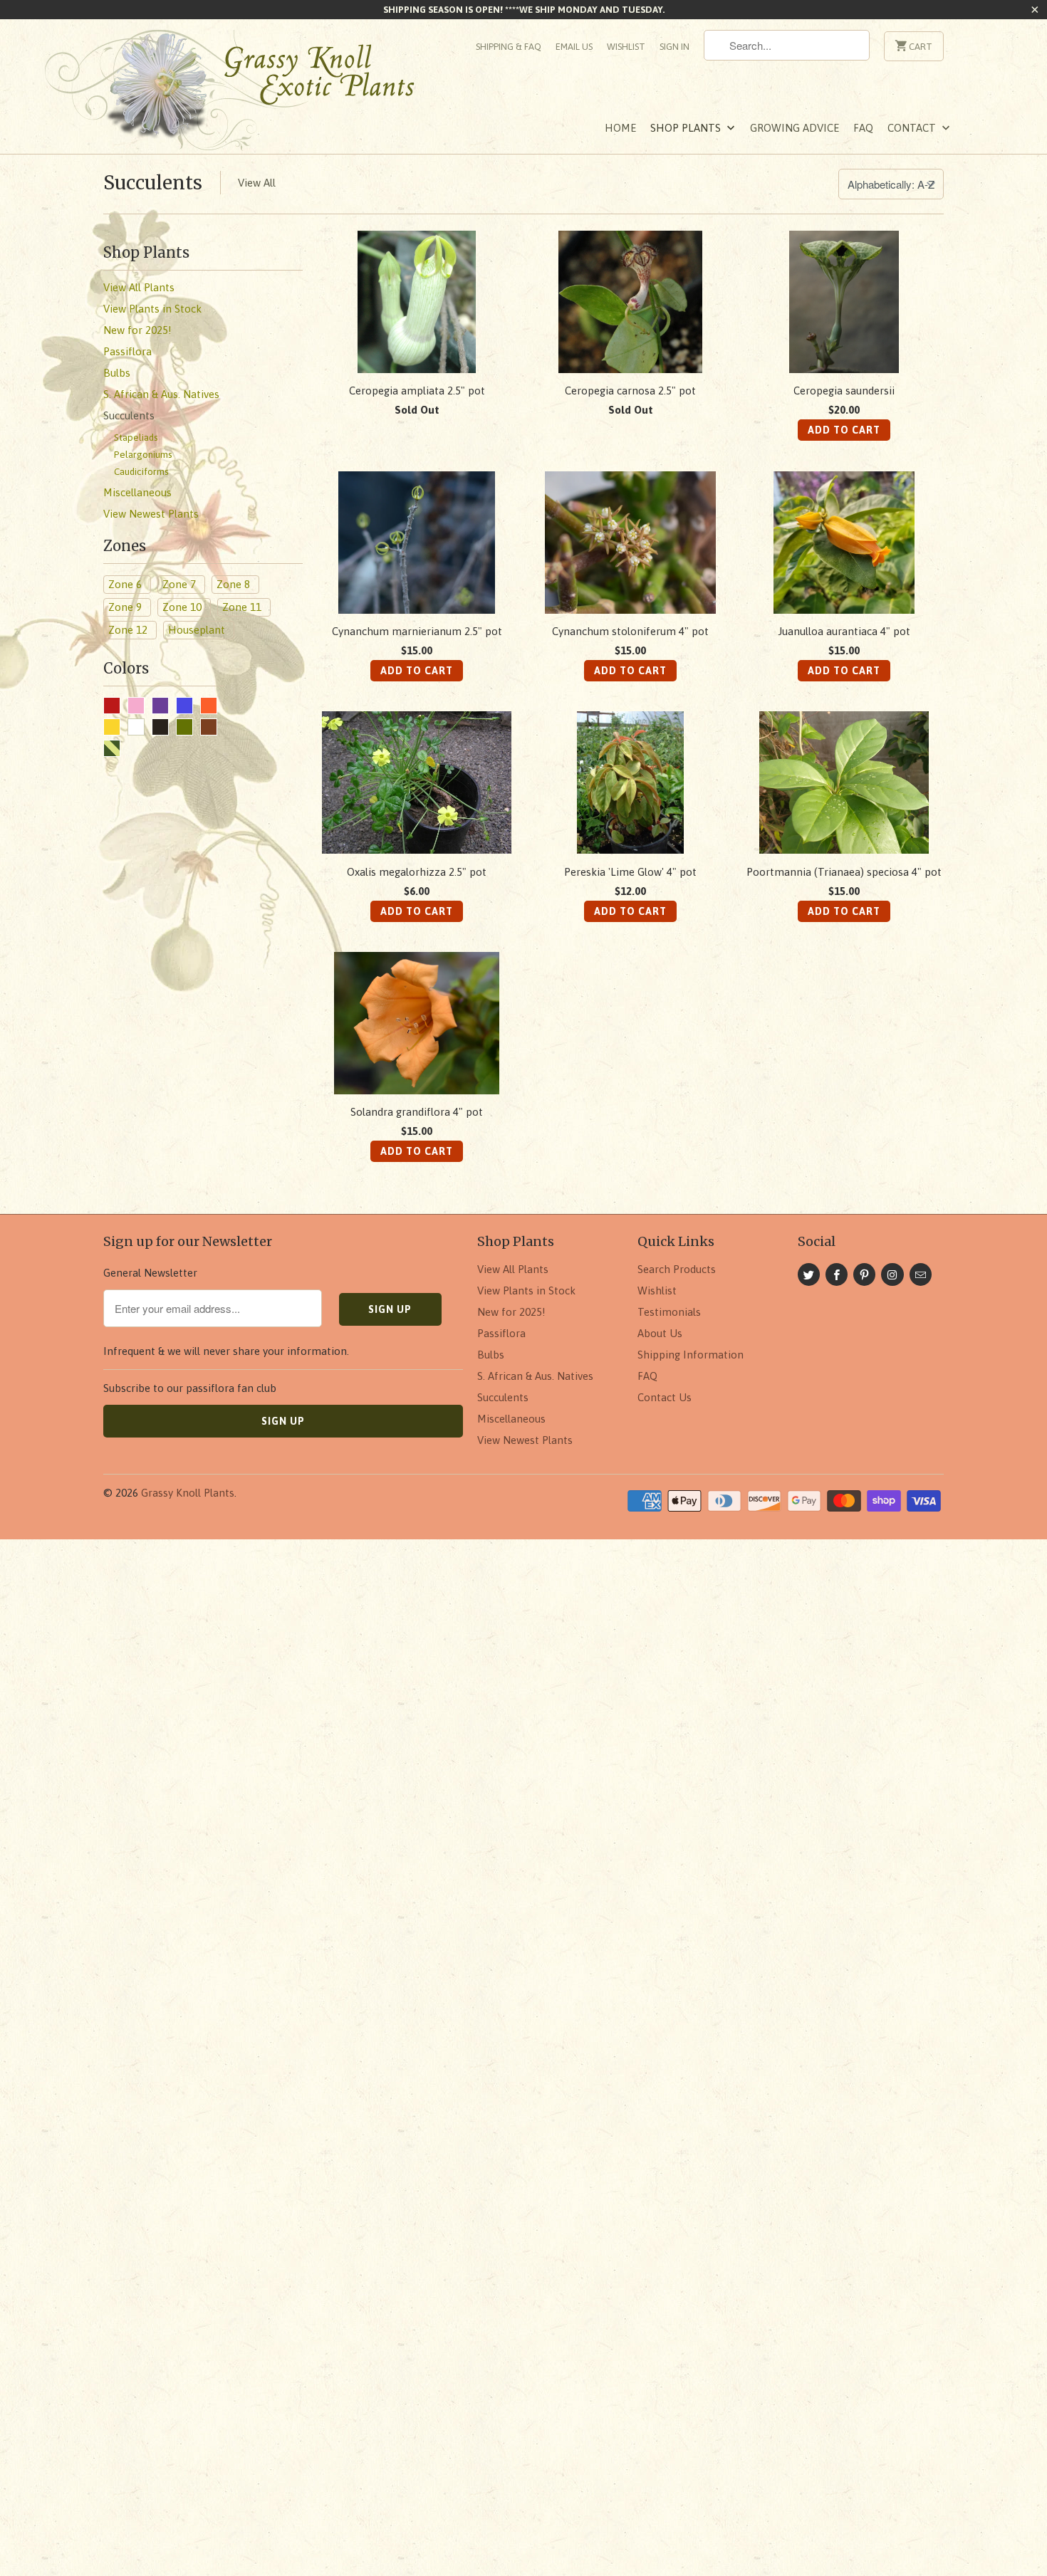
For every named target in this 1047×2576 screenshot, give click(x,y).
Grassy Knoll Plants (188, 1493)
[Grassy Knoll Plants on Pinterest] (864, 1274)
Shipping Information (691, 1355)
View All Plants (513, 1269)
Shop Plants (687, 128)
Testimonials (669, 1312)
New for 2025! (511, 1312)
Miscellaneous (511, 1419)
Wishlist (626, 47)
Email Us (574, 47)
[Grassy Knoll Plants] (246, 95)
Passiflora (501, 1333)
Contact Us (665, 1397)
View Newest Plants (525, 1440)
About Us (660, 1333)
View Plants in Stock (526, 1290)
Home (620, 128)
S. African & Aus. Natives (535, 1376)
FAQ (863, 128)
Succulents (153, 183)
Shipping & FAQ (509, 47)
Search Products (677, 1269)
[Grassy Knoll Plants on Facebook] (837, 1274)
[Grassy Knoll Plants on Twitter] (809, 1274)
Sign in (674, 47)
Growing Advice (795, 128)
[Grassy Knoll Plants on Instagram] (892, 1274)
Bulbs (491, 1355)
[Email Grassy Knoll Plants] (921, 1274)
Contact (913, 128)
